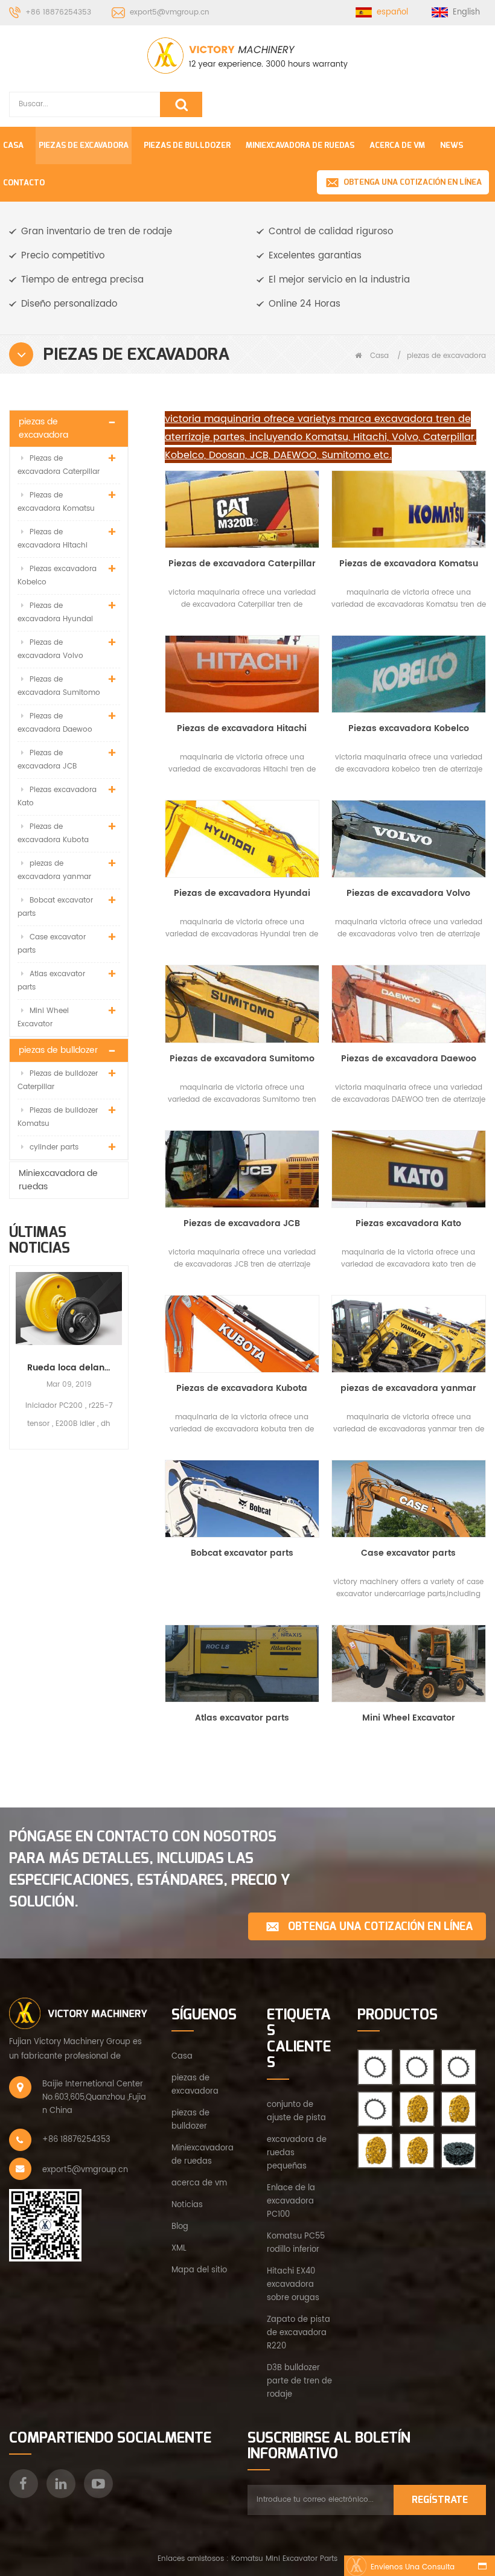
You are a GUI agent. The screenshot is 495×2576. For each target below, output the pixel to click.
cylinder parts (54, 1147)
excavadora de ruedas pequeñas (297, 2153)
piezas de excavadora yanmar (54, 870)
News (452, 145)
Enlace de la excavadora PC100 (291, 2201)
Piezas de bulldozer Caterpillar (58, 1080)
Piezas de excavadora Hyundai (55, 612)
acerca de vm (199, 2183)
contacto (24, 183)
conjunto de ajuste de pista (296, 2111)
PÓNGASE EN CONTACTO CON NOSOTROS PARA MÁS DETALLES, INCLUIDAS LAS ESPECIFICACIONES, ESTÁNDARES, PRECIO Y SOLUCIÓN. (150, 1869)
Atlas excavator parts (51, 981)
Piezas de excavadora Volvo (50, 649)
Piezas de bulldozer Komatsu (58, 1117)
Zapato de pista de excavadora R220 (299, 2333)
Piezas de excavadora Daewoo (55, 723)
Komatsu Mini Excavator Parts (284, 2559)
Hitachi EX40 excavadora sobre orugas (293, 2285)
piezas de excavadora (84, 145)
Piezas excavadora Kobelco (57, 576)
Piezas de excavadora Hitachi (53, 539)
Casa (13, 145)
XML (179, 2248)
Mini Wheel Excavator (43, 1018)
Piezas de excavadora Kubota (53, 833)
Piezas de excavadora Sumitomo (59, 686)
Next (124, 1347)
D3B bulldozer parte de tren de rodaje (299, 2381)
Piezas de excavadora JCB (47, 760)
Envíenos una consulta (413, 2567)
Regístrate (440, 2500)
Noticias (187, 2205)
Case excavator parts (52, 944)
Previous (14, 1347)
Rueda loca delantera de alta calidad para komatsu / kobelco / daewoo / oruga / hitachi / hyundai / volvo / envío (69, 1368)
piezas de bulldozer (187, 145)
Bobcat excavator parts (55, 907)
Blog (180, 2227)
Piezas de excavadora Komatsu (56, 502)
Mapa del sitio (199, 2270)
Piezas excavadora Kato (57, 797)
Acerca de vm (397, 145)
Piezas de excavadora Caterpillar (59, 465)
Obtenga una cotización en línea (413, 182)
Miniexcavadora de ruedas (300, 145)
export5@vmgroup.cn (170, 12)
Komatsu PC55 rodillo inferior (296, 2243)
